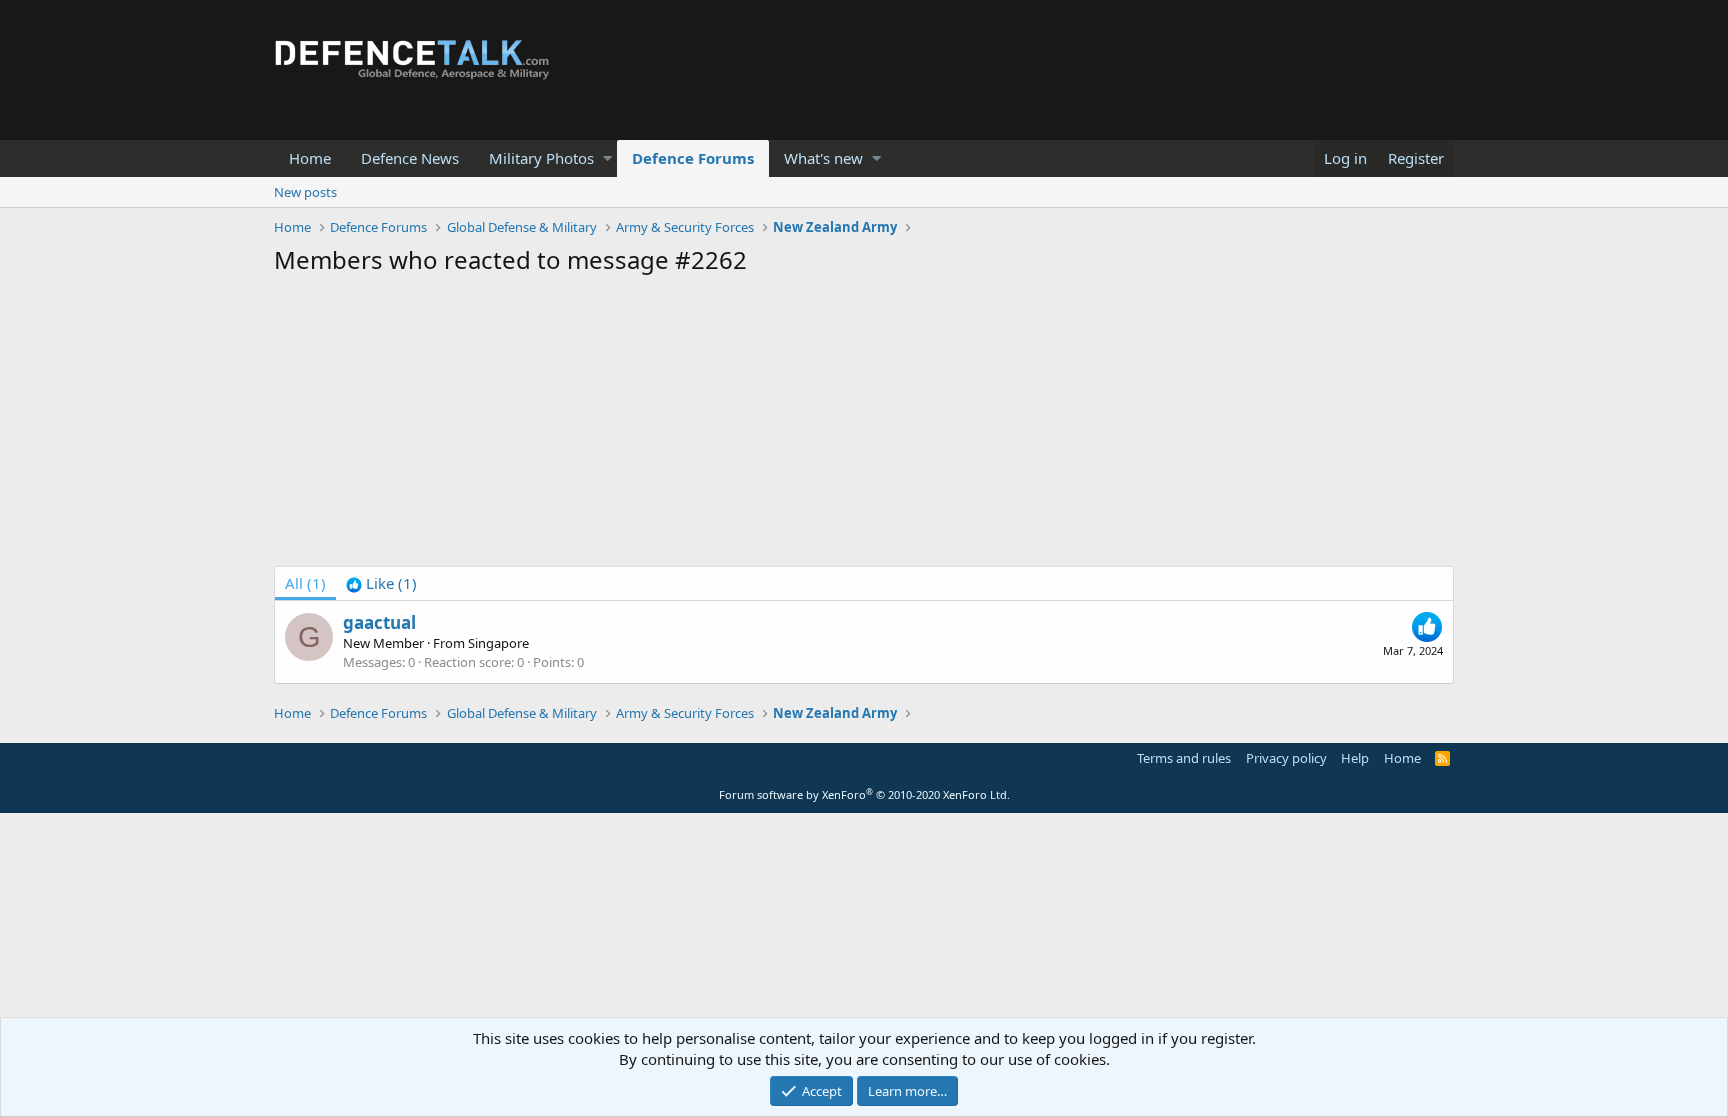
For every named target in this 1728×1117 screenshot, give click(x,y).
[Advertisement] (864, 426)
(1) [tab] (305, 583)
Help (1355, 758)
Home (310, 158)
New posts (305, 192)
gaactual (379, 622)
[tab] (381, 583)
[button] (607, 158)
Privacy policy (1286, 758)
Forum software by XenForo (864, 794)
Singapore (498, 643)
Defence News (410, 158)
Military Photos (541, 158)
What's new (823, 158)
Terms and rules (1184, 758)
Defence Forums (693, 158)
